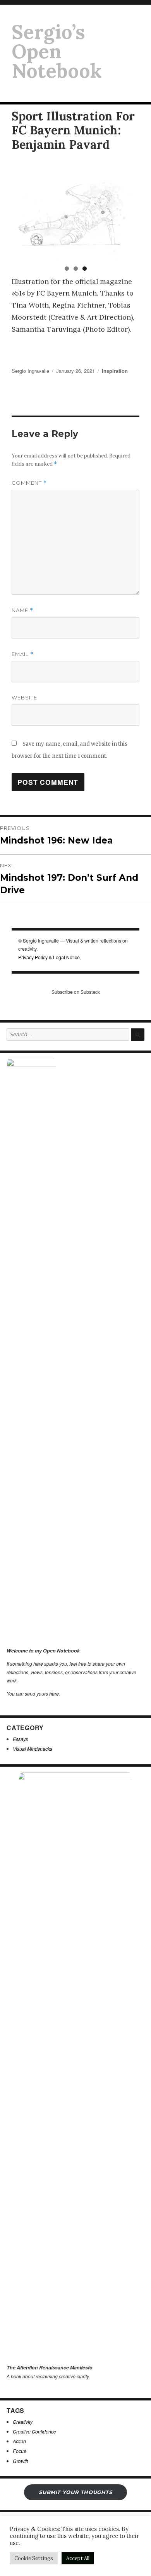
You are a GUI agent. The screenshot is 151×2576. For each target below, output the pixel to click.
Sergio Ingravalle (30, 371)
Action (19, 2441)
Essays (20, 1739)
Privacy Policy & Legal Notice (49, 957)
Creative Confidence (34, 2431)
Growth (21, 2461)
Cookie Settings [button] (34, 2558)
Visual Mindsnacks (33, 1749)
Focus (19, 2451)
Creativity (23, 2422)
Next (130, 213)
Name (22, 610)
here (54, 1693)
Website (24, 697)
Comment (29, 483)
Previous (21, 213)
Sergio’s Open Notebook (57, 51)
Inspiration (115, 371)
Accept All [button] (78, 2558)
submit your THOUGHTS (75, 2492)
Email (23, 654)
